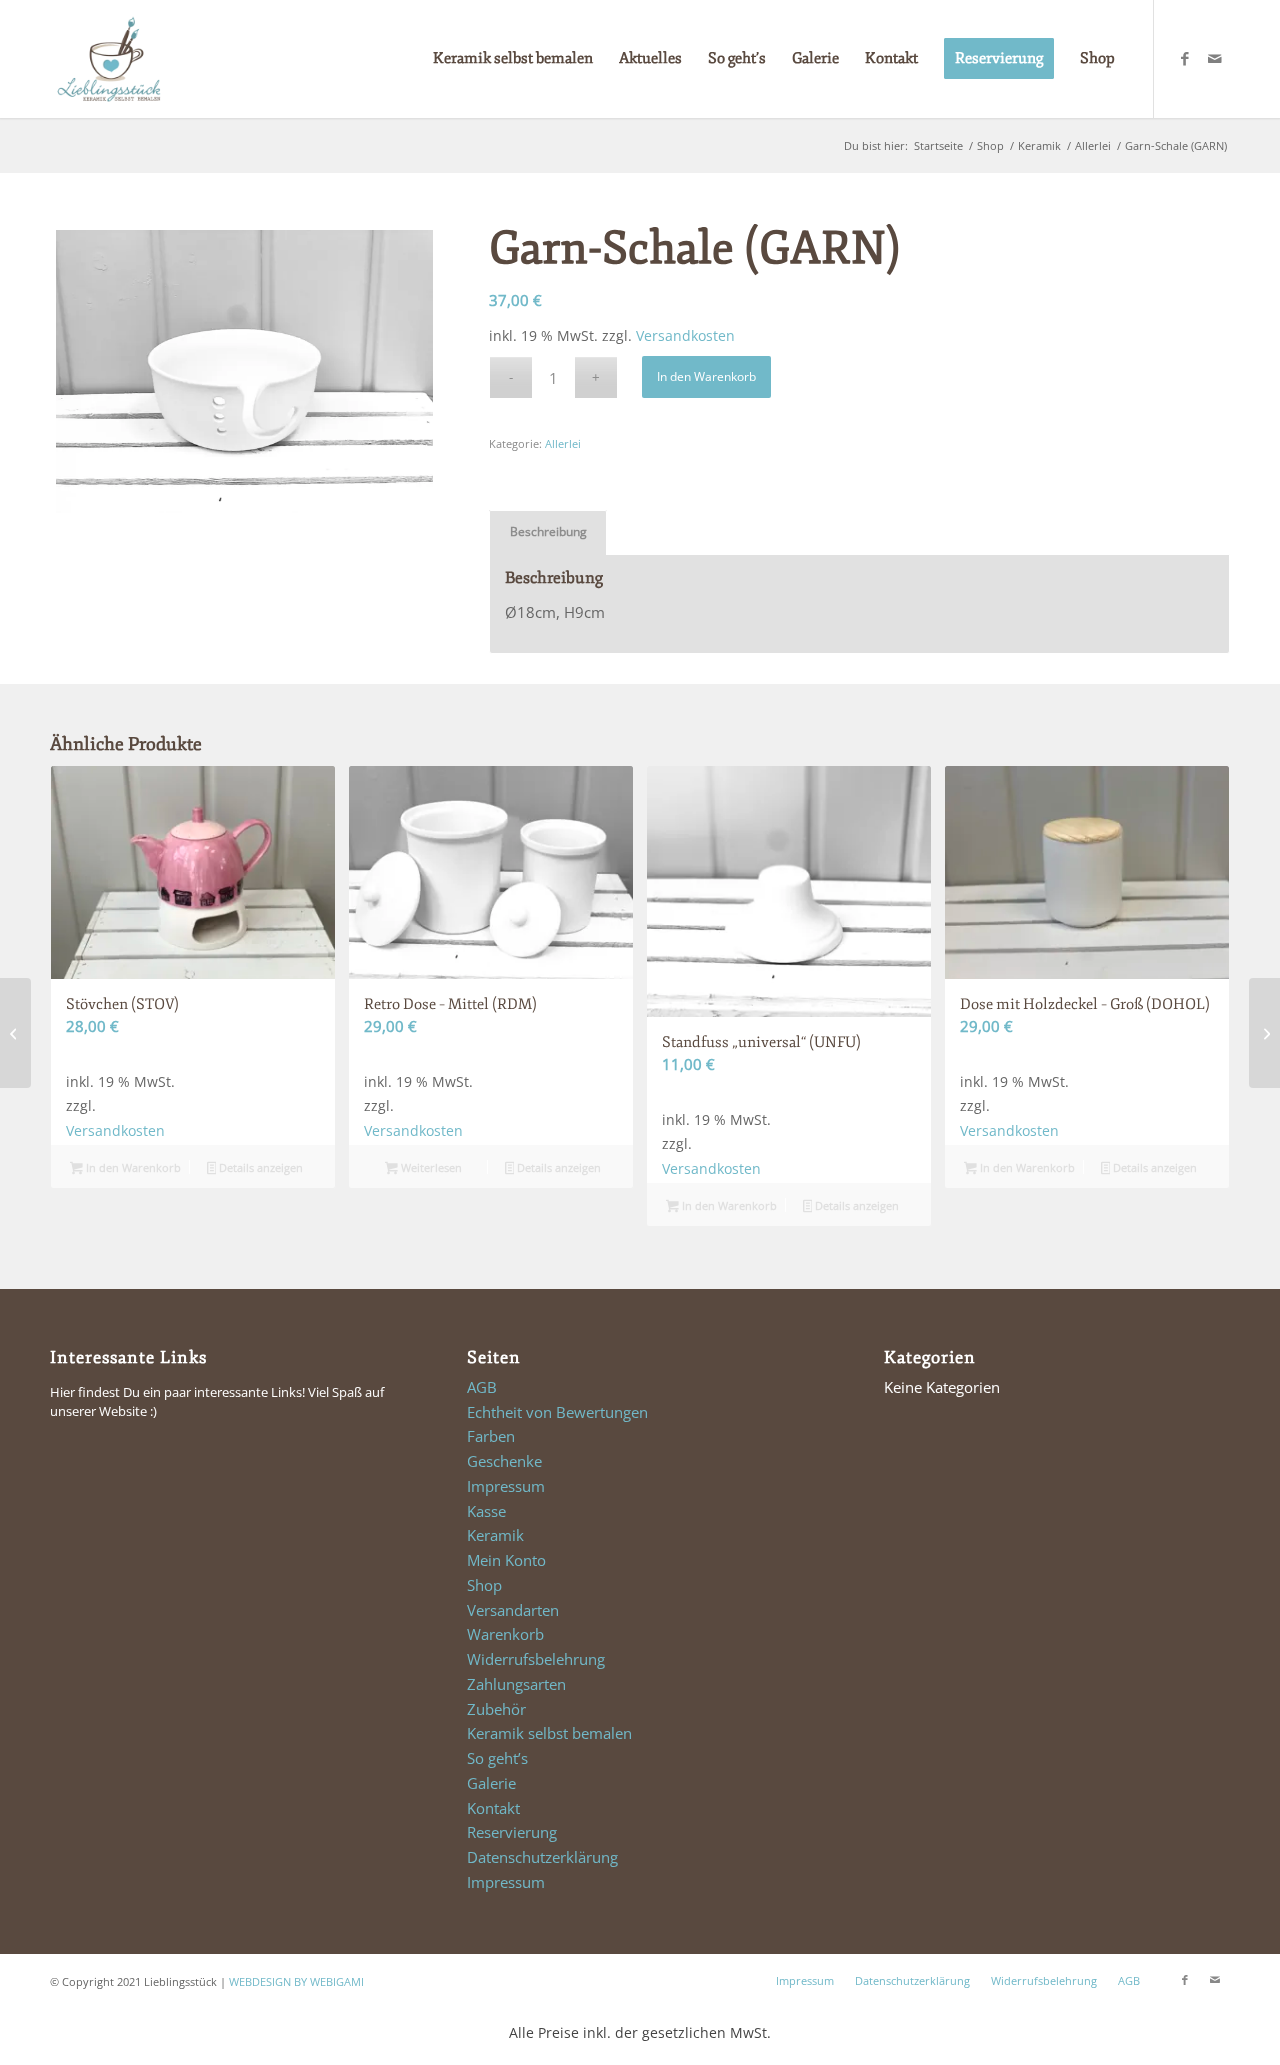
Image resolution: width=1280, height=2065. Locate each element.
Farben (491, 1436)
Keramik (495, 1535)
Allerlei (563, 443)
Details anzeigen (259, 1167)
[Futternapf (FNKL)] (15, 1033)
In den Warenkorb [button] (132, 1167)
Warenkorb (505, 1634)
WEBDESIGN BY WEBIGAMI (296, 1981)
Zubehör (496, 1709)
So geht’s (497, 1758)
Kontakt (493, 1808)
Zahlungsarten (516, 1684)
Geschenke (504, 1461)
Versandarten (513, 1610)
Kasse (486, 1511)
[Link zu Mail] (1215, 58)
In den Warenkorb (706, 376)
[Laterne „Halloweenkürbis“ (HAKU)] (1264, 1033)
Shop (484, 1585)
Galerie (491, 1783)
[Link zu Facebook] (1185, 58)
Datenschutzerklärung (542, 1857)
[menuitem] (513, 59)
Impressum (506, 1486)
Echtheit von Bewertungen (557, 1412)
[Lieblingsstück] (109, 59)
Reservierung (512, 1832)
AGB (482, 1387)
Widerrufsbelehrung (536, 1659)
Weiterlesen (430, 1167)
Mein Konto (506, 1560)
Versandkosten (685, 336)
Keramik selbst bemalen (549, 1733)
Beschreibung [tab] (548, 531)
